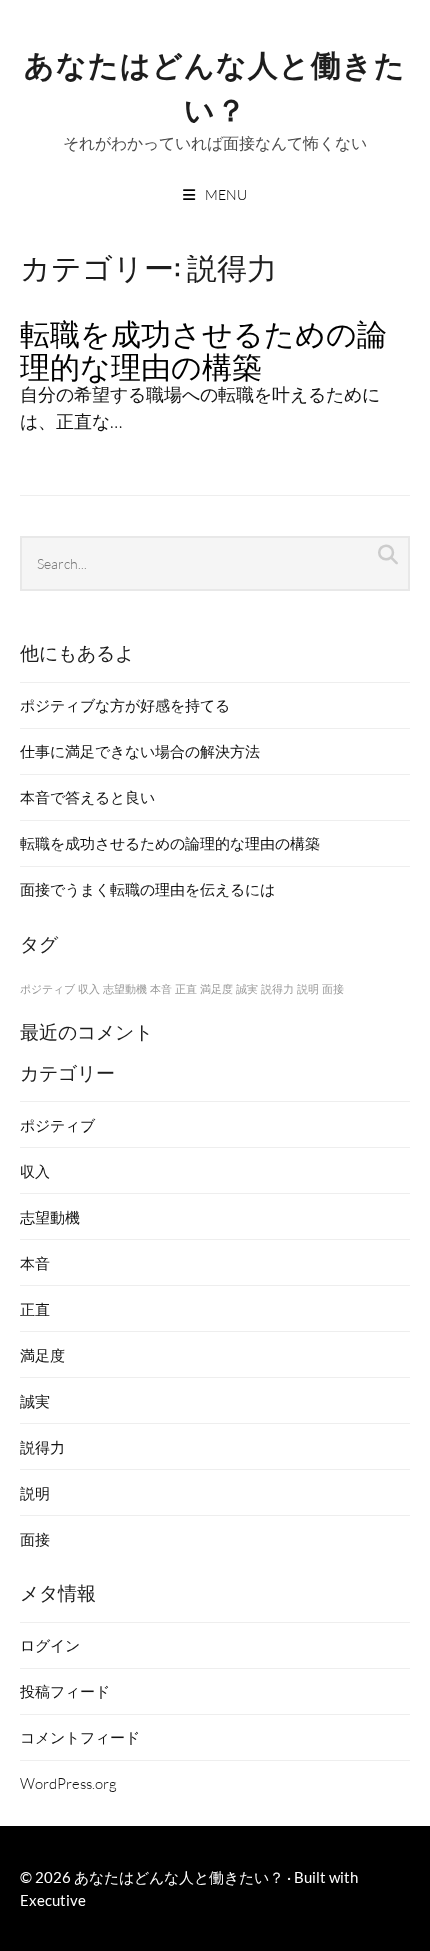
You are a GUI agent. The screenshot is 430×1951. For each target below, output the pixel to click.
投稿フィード (65, 1691)
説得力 (277, 988)
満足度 (216, 988)
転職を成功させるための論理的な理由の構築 (203, 348)
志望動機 (125, 988)
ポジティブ (47, 988)
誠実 (247, 988)
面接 (333, 988)
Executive (53, 1900)
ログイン (50, 1645)
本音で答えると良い (87, 797)
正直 (186, 988)
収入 (89, 988)
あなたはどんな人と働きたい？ (215, 85)
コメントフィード (80, 1737)
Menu (226, 194)
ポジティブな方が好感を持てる (125, 705)
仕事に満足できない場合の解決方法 (140, 751)
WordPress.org (68, 1783)
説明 (308, 988)
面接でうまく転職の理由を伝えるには (147, 889)
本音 (161, 988)
